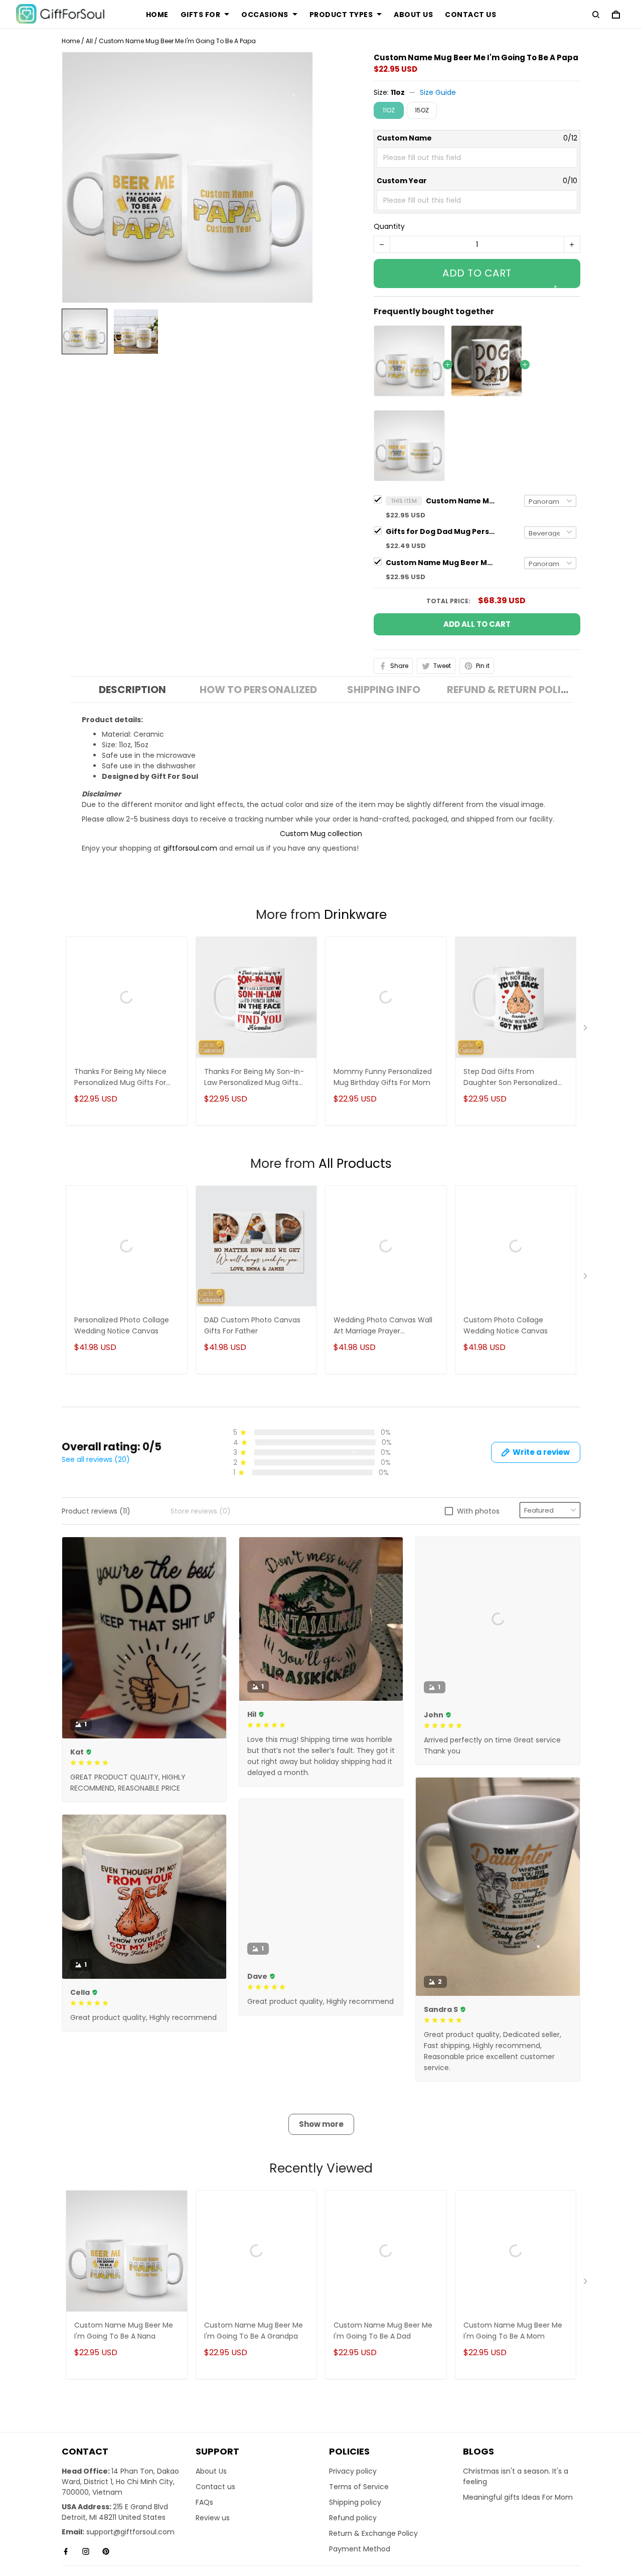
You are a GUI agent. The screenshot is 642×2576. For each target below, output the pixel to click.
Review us (213, 2539)
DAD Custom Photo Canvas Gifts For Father (252, 1325)
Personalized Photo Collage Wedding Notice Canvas (122, 1325)
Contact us (215, 2508)
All (89, 41)
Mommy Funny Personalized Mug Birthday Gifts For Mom (383, 1077)
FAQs (204, 2524)
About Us (211, 2493)
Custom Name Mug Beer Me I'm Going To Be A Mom (513, 2352)
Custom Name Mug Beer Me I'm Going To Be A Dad (383, 2352)
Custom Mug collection (321, 834)
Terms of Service (359, 2508)
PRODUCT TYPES (341, 15)
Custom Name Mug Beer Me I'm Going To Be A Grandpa (254, 2352)
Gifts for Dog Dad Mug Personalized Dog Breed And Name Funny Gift (441, 531)
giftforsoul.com (190, 848)
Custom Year (402, 181)
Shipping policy (355, 2524)
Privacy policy (353, 2493)
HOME (157, 15)
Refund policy (353, 2539)
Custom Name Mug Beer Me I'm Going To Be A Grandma (441, 563)
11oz (398, 92)
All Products (355, 1164)
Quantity (389, 226)
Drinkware (355, 915)
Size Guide (438, 92)
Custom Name (404, 138)
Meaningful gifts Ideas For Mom (518, 2519)
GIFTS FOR (201, 15)
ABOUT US (413, 15)
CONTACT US (470, 15)
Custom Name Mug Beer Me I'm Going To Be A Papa (461, 501)
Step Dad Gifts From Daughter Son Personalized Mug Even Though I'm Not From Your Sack (510, 1078)
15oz (422, 110)
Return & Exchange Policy (373, 2555)
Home (71, 41)
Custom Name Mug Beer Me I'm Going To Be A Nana (124, 2352)
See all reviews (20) (96, 1459)
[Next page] (586, 1030)
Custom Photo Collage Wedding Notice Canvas (506, 1325)
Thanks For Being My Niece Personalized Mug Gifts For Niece (120, 1078)
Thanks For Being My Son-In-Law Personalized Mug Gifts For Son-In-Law (254, 1078)
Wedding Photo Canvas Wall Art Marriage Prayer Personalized (383, 1326)
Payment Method (360, 2570)
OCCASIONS (265, 15)
